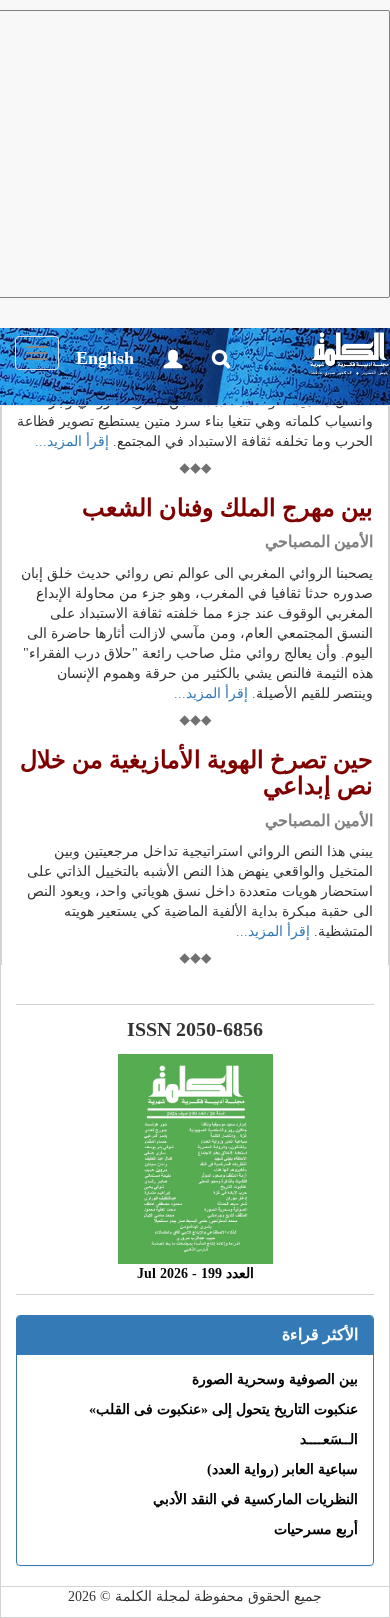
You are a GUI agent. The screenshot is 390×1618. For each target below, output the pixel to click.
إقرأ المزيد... (72, 441)
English (105, 358)
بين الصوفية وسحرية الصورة (275, 1379)
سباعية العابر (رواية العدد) (282, 1469)
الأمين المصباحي (319, 541)
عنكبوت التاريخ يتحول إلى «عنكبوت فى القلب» (223, 1409)
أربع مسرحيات (316, 1529)
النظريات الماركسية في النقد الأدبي (255, 1499)
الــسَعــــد (329, 1439)
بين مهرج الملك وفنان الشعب (227, 508)
